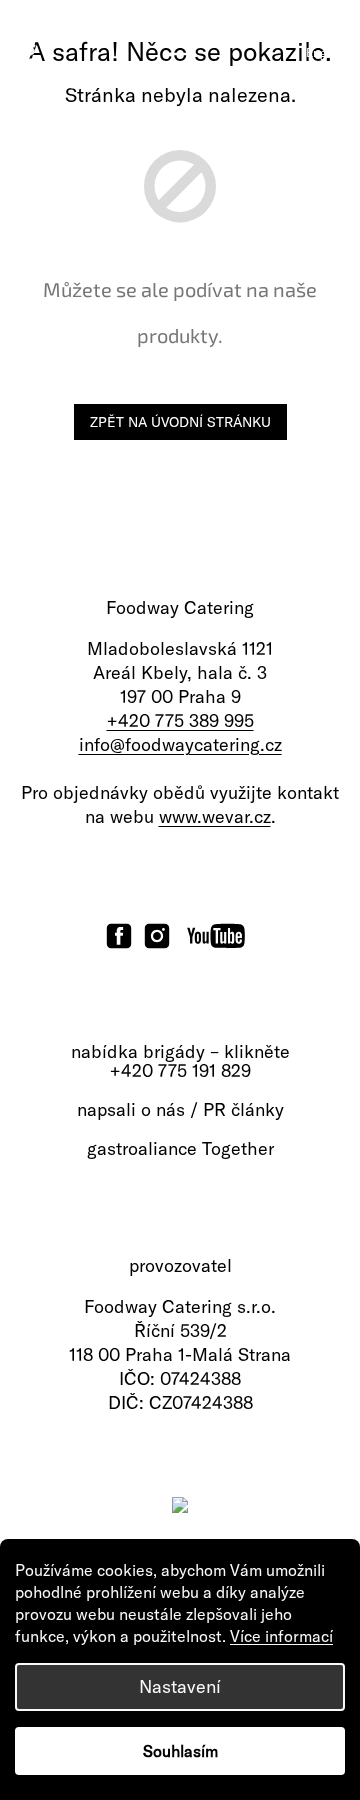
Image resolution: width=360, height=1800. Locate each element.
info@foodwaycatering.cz (180, 744)
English (325, 52)
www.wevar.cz (215, 816)
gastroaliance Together (180, 1149)
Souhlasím (180, 1751)
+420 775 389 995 (180, 720)
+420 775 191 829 (180, 1071)
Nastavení (180, 1686)
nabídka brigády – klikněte (180, 1052)
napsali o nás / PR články (180, 1110)
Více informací (281, 1636)
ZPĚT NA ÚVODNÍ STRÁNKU (180, 422)
